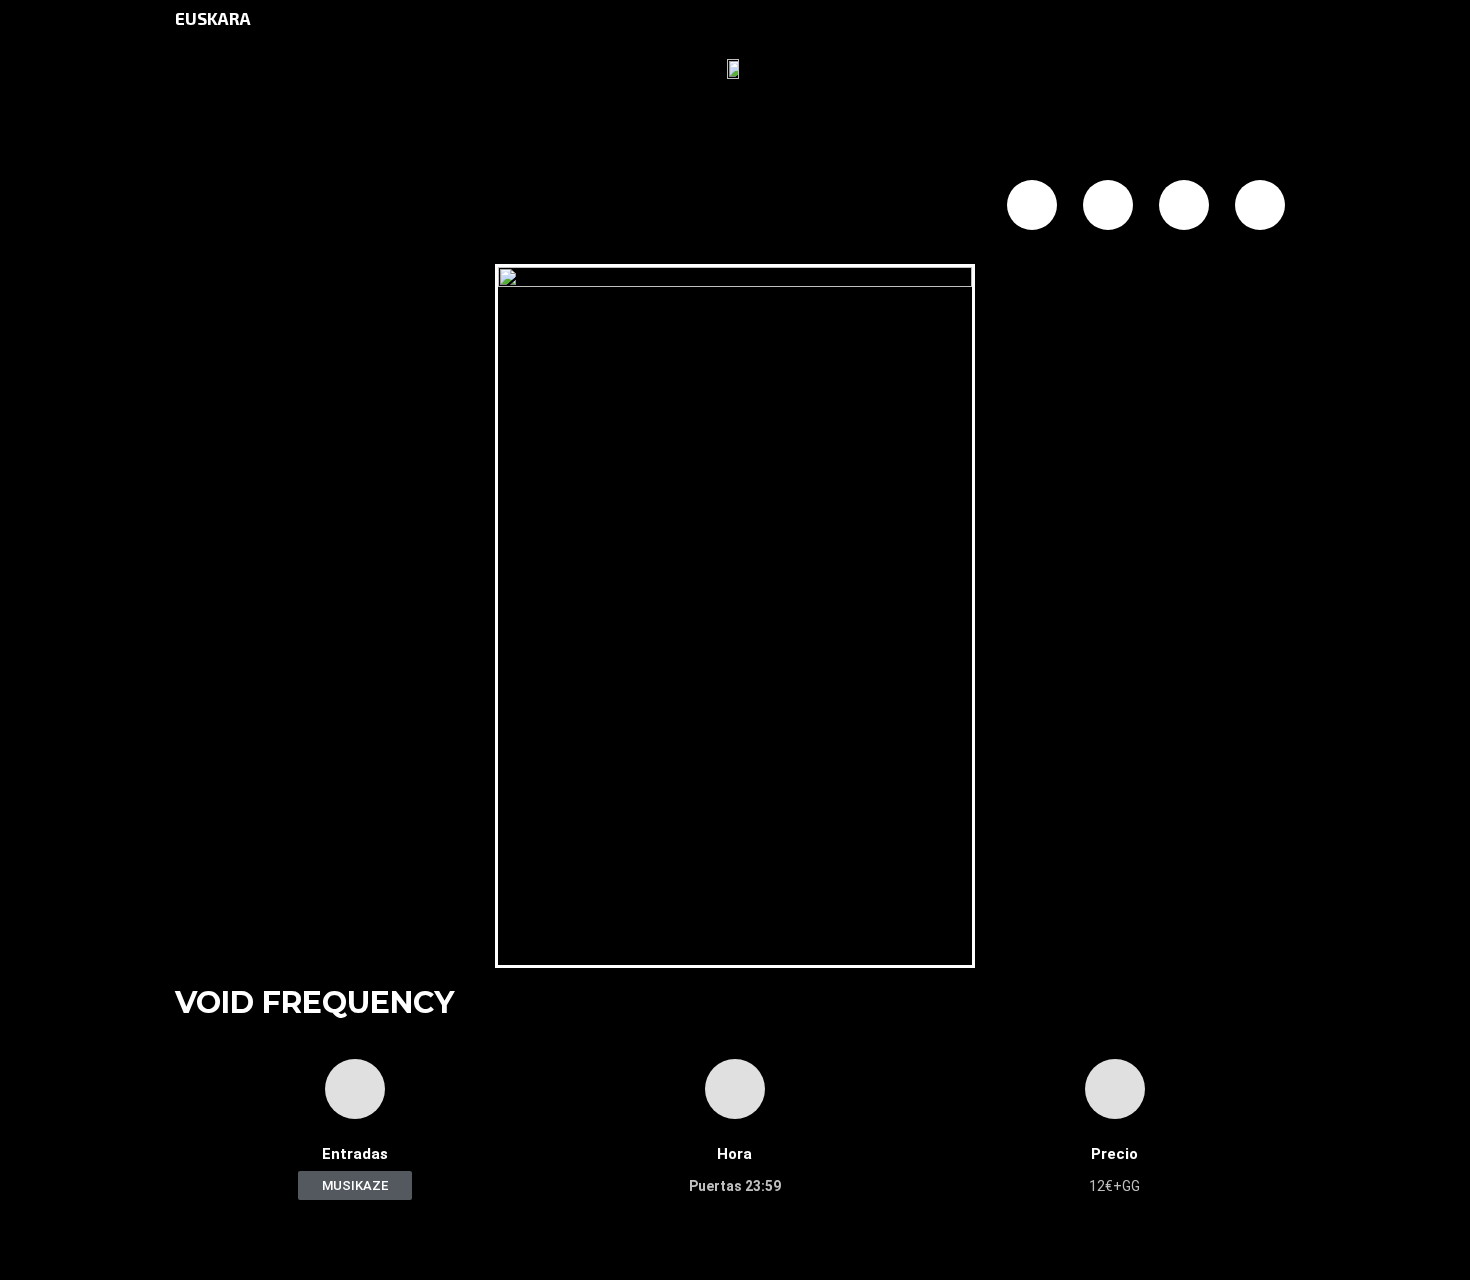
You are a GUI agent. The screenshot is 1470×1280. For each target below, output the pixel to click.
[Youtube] (1260, 205)
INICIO (226, 207)
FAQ (694, 207)
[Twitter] (1108, 205)
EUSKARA (213, 18)
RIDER (901, 207)
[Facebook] (1032, 205)
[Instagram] (1184, 205)
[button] (355, 1185)
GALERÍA (607, 207)
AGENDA (321, 207)
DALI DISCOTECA (463, 207)
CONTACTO (793, 207)
